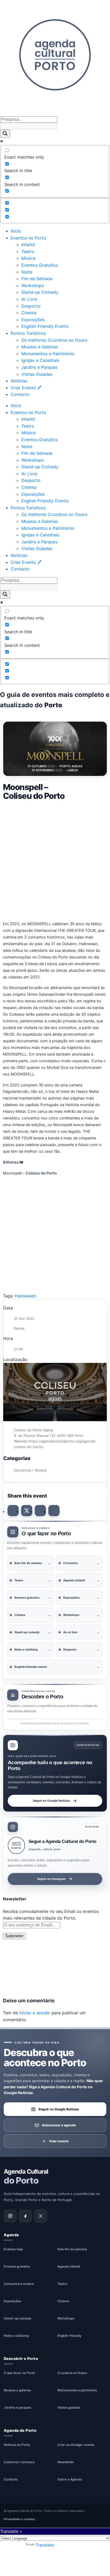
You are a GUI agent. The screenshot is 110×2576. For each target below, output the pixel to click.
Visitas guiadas (69, 2407)
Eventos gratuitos (17, 2266)
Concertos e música (19, 2284)
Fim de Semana (37, 279)
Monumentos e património (77, 2390)
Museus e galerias (17, 2390)
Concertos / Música (30, 1470)
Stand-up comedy (18, 2318)
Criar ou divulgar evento (76, 2445)
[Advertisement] (55, 860)
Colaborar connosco (19, 2462)
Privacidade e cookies (19, 2519)
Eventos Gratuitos (40, 265)
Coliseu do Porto (41, 1173)
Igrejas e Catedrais (40, 360)
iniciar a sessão (35, 2013)
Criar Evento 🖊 (26, 388)
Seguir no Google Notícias (51, 1801)
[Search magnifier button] (5, 134)
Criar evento (59, 2141)
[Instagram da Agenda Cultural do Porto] (10, 2216)
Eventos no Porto (28, 238)
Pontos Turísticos (28, 333)
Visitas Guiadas (37, 374)
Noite (27, 272)
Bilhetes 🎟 (14, 1162)
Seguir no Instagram (51, 1879)
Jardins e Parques (39, 367)
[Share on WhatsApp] (40, 1511)
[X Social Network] (27, 1511)
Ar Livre (29, 299)
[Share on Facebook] (13, 1511)
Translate (45, 2545)
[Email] (54, 1511)
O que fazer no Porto (19, 2373)
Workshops (33, 286)
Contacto (20, 394)
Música (28, 258)
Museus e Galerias (40, 347)
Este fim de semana (72, 2249)
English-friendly (69, 2336)
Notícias (19, 381)
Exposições (33, 320)
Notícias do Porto (17, 2445)
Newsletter (66, 2462)
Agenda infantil (69, 2266)
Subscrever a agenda (59, 2125)
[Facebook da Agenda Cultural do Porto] (25, 2216)
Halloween (25, 1296)
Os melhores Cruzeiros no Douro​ (54, 340)
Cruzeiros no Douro (72, 2373)
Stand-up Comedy (40, 292)
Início (16, 231)
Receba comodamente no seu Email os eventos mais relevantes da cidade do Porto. (51, 1915)
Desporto (31, 306)
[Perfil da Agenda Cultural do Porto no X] (41, 2216)
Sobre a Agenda (70, 2480)
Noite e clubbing (16, 2336)
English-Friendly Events (45, 326)
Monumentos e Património (48, 354)
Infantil (28, 245)
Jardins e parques (17, 2407)
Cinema (29, 313)
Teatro (28, 251)
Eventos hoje (13, 2249)
